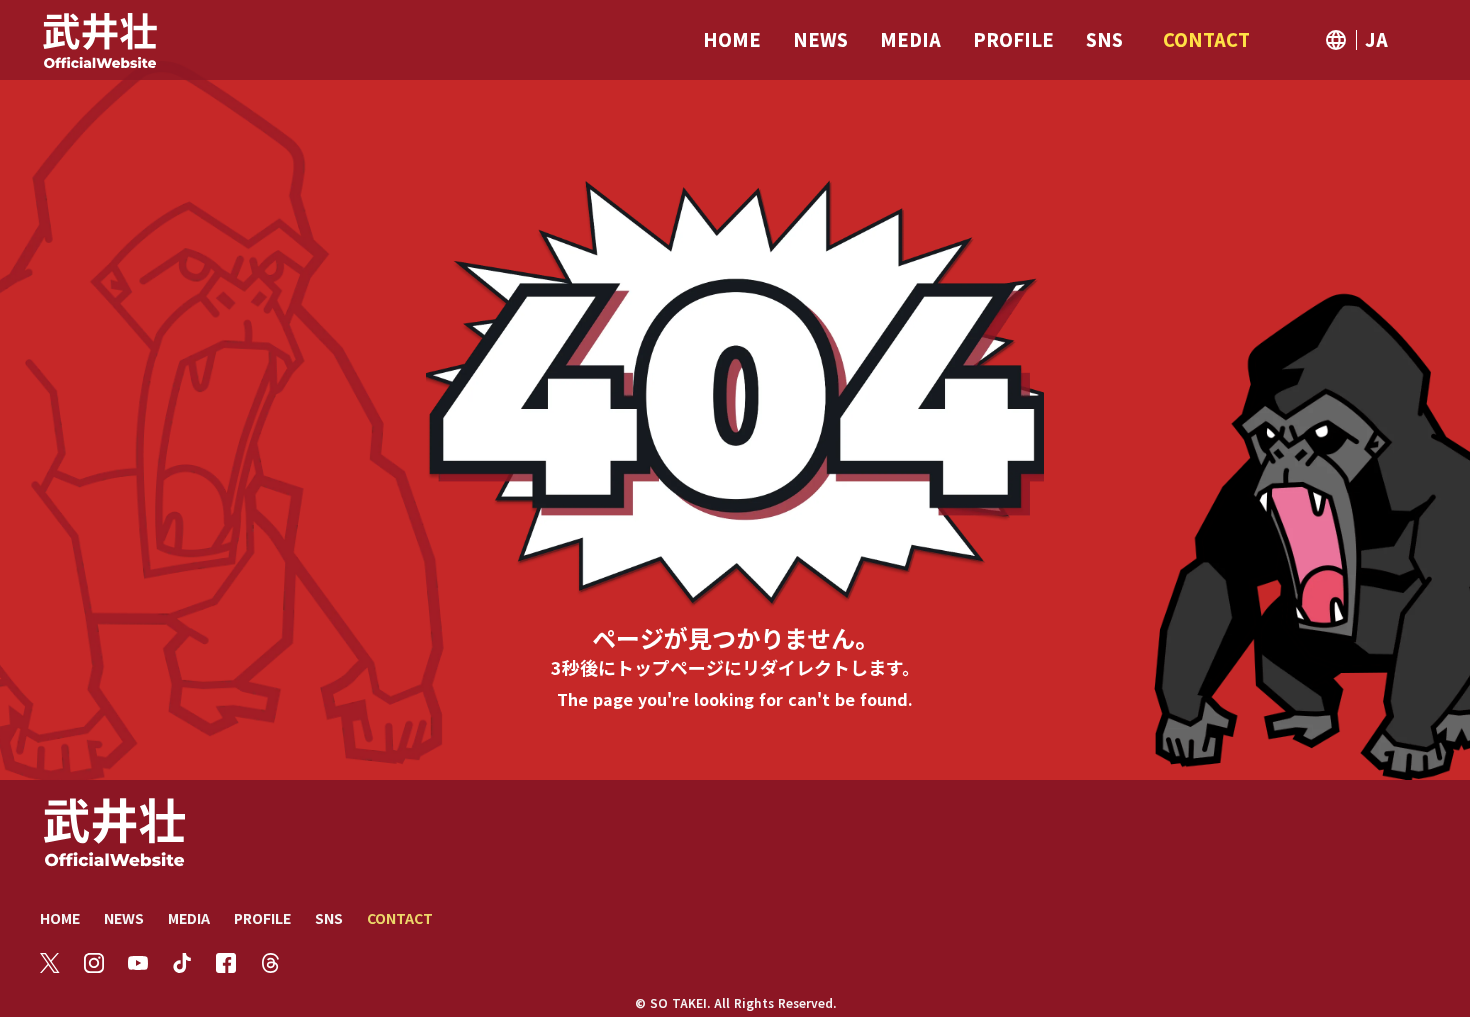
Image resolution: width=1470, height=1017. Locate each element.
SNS (329, 918)
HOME (60, 918)
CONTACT (400, 918)
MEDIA (189, 918)
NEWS (124, 918)
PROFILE (262, 918)
